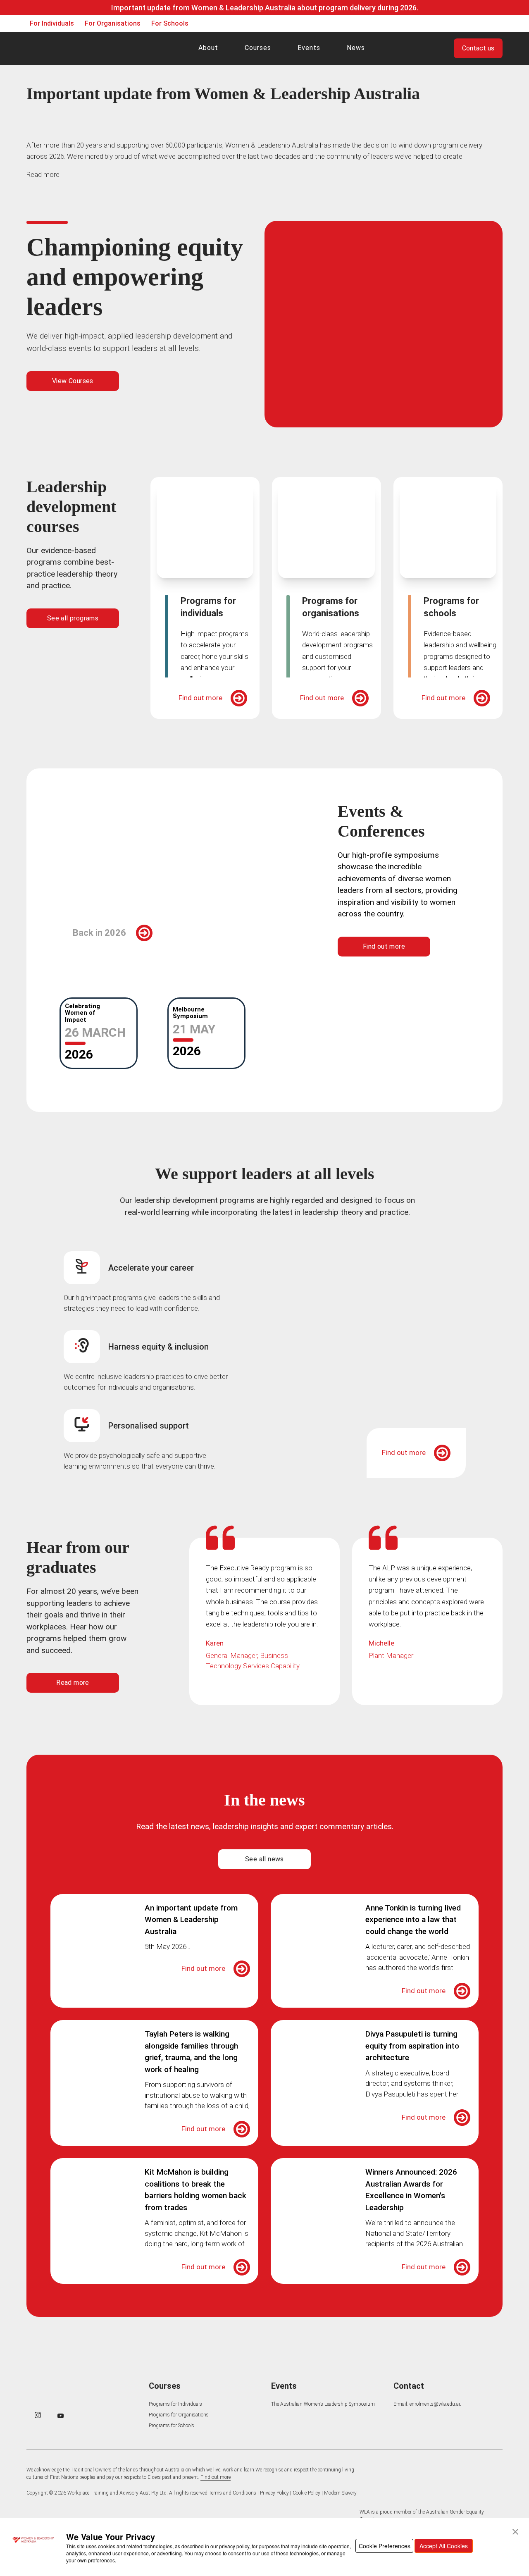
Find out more (200, 698)
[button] (515, 2532)
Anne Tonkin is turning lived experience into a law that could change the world (413, 1920)
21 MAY (194, 1029)
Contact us (478, 48)
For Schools (170, 23)
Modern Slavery (340, 2493)
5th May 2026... (167, 1946)
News (356, 48)
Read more (43, 174)
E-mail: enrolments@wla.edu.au (428, 2404)
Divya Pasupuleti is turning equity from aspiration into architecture (412, 2046)
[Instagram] (38, 2415)
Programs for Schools (172, 2426)
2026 (79, 1054)
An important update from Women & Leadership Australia (191, 1920)
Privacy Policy (274, 2493)
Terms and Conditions (233, 2493)
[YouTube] (61, 2416)
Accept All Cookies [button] (444, 2546)
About (208, 48)
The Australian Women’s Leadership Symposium (323, 2404)
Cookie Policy (306, 2493)
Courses (258, 48)
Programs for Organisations (179, 2415)
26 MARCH (95, 1032)
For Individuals (52, 23)
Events (309, 48)
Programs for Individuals (175, 2404)
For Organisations (113, 23)
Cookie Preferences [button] (385, 2546)
